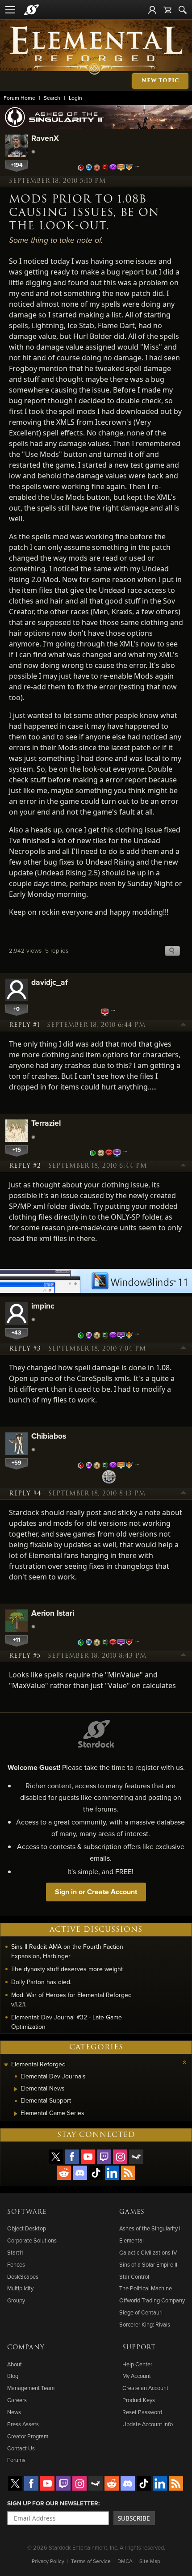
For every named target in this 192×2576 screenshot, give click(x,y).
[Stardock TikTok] (96, 2173)
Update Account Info (148, 2424)
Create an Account (145, 2388)
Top (184, 1026)
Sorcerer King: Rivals (145, 2324)
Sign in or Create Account (96, 1892)
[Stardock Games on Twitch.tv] (104, 2157)
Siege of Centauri (141, 2312)
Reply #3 (25, 1349)
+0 (17, 1009)
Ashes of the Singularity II (150, 2228)
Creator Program (28, 2436)
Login (75, 98)
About (15, 2364)
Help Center (137, 2364)
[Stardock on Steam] (136, 2157)
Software (27, 2212)
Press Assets (23, 2424)
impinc (43, 1306)
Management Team (31, 2388)
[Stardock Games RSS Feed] (128, 2173)
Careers (17, 2400)
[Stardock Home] (31, 10)
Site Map (150, 2561)
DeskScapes (23, 2276)
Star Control (134, 2276)
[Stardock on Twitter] (56, 2157)
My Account (137, 2376)
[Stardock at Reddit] (64, 2173)
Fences (16, 2264)
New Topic (160, 81)
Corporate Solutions (32, 2240)
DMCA (125, 2561)
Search (52, 98)
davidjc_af (50, 982)
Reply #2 (25, 1166)
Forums (16, 2460)
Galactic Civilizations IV (148, 2252)
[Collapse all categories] (184, 2062)
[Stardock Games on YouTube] (88, 2157)
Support (139, 2348)
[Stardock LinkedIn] (112, 2173)
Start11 (15, 2252)
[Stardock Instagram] (120, 2157)
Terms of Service (91, 2561)
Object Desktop (27, 2228)
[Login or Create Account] (152, 10)
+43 (17, 1332)
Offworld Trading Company (152, 2300)
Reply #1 (24, 1025)
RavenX (45, 138)
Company (26, 2348)
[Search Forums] (183, 10)
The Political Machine (146, 2288)
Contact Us (21, 2448)
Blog (13, 2376)
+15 (17, 1150)
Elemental (131, 2240)
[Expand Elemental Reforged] (6, 2065)
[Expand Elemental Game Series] (16, 2114)
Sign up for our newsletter (53, 2503)
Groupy (16, 2300)
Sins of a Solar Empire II (148, 2264)
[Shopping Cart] (167, 10)
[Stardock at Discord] (80, 2173)
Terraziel (46, 1123)
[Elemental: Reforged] (96, 50)
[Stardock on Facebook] (72, 2157)
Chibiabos (49, 1436)
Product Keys (139, 2400)
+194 (17, 165)
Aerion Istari (53, 1613)
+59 (17, 1463)
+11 (17, 1640)
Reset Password (142, 2412)
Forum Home (19, 98)
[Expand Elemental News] (16, 2089)
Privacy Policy (48, 2561)
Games (132, 2212)
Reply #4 (25, 1494)
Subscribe (134, 2518)
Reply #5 (25, 1656)
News (14, 2412)
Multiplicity (20, 2288)
